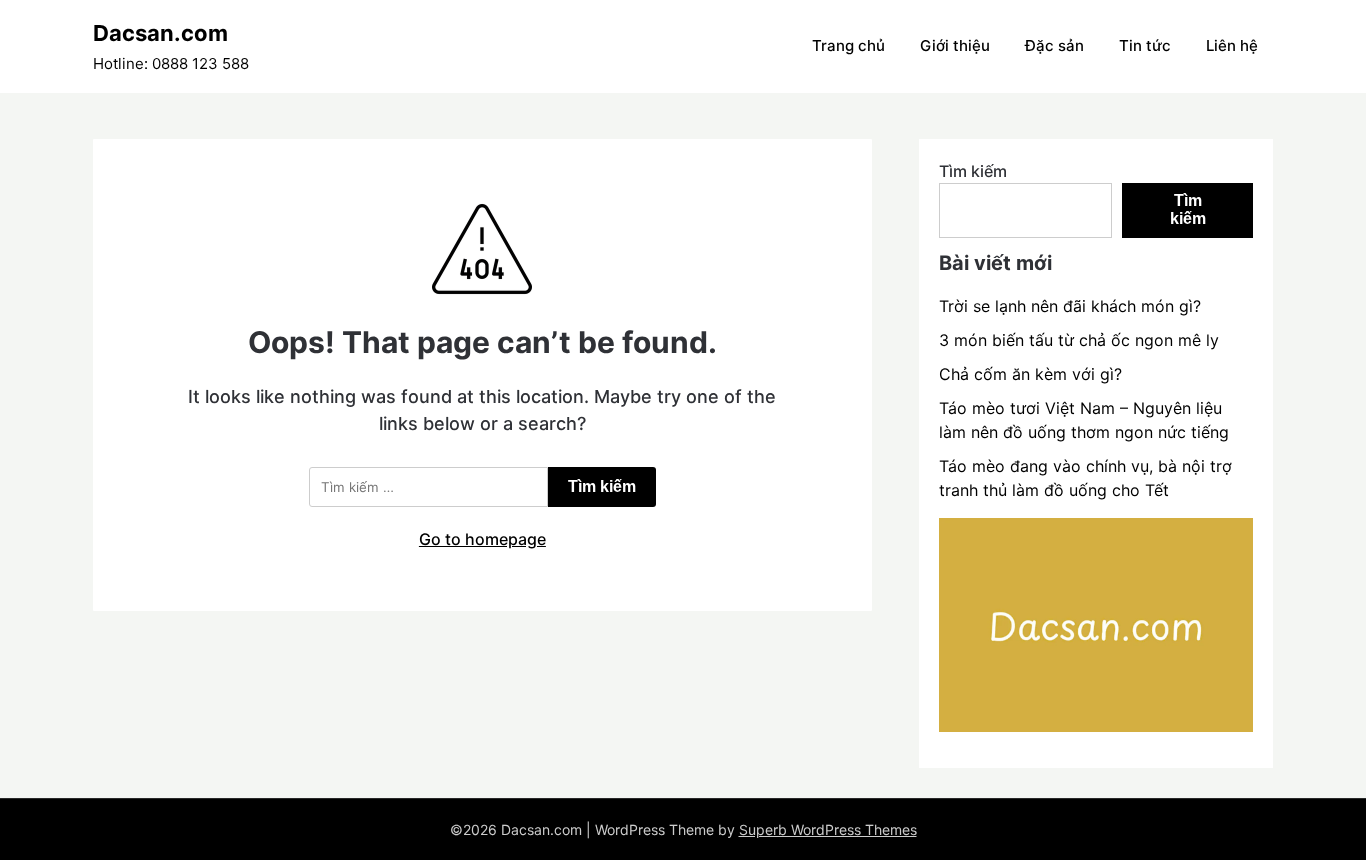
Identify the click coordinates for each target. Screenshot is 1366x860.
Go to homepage (482, 539)
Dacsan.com (160, 33)
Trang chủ (848, 45)
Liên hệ (1232, 45)
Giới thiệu (955, 45)
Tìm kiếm (973, 171)
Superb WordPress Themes (828, 829)
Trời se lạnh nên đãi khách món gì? (1070, 306)
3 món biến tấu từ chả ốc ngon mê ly (1079, 340)
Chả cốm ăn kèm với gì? (1030, 374)
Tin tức (1145, 45)
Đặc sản (1054, 45)
